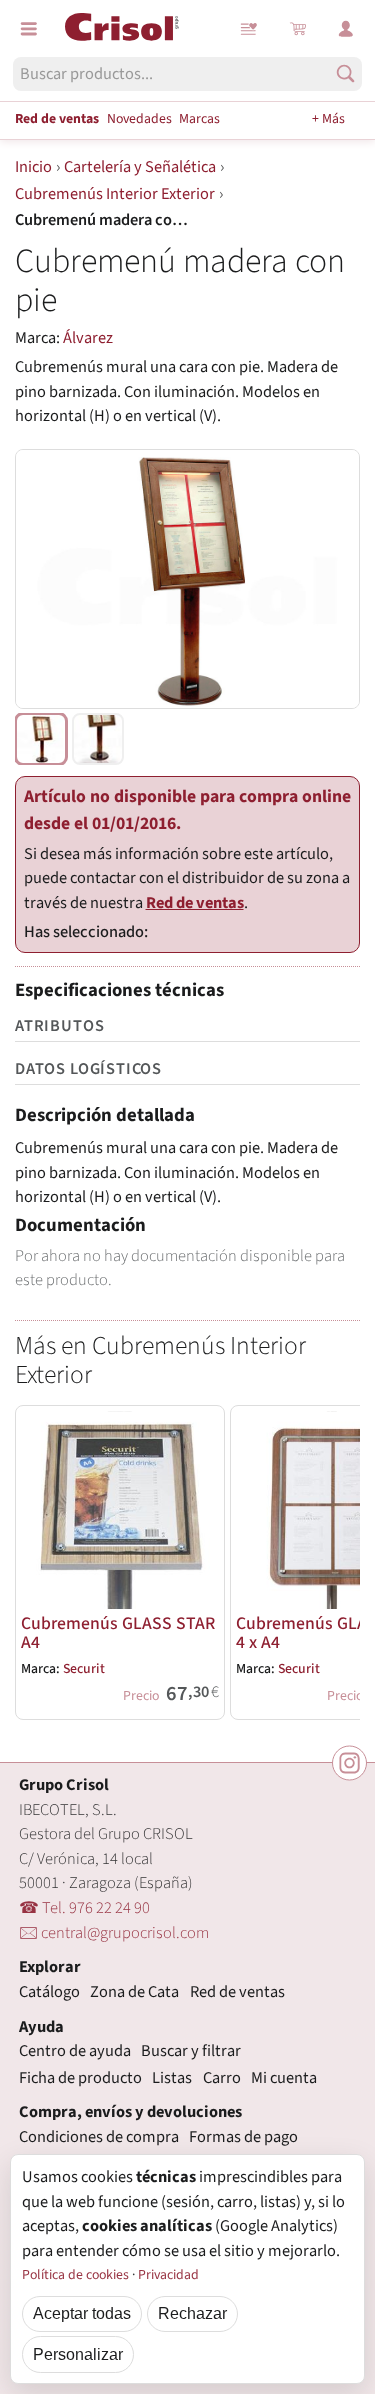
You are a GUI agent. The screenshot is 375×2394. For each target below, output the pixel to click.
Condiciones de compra (99, 2137)
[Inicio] (122, 27)
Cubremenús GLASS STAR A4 (118, 1633)
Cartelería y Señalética (140, 167)
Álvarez (88, 338)
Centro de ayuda (75, 2051)
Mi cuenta (284, 2078)
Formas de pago (243, 2137)
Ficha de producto (80, 2078)
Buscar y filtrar (191, 2051)
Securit (84, 1669)
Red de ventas (57, 119)
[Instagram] (349, 1763)
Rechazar (192, 2313)
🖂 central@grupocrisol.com (114, 1933)
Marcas (199, 119)
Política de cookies (75, 2275)
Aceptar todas (82, 2313)
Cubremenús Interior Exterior (115, 194)
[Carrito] (298, 29)
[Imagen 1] (41, 739)
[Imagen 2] (98, 739)
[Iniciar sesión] (346, 29)
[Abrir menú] (29, 29)
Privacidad (168, 2275)
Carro (222, 2078)
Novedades (139, 119)
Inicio (33, 167)
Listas (250, 29)
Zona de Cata (134, 1992)
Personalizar (78, 2354)
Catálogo (49, 1992)
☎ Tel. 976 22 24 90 (84, 1908)
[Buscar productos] (345, 73)
